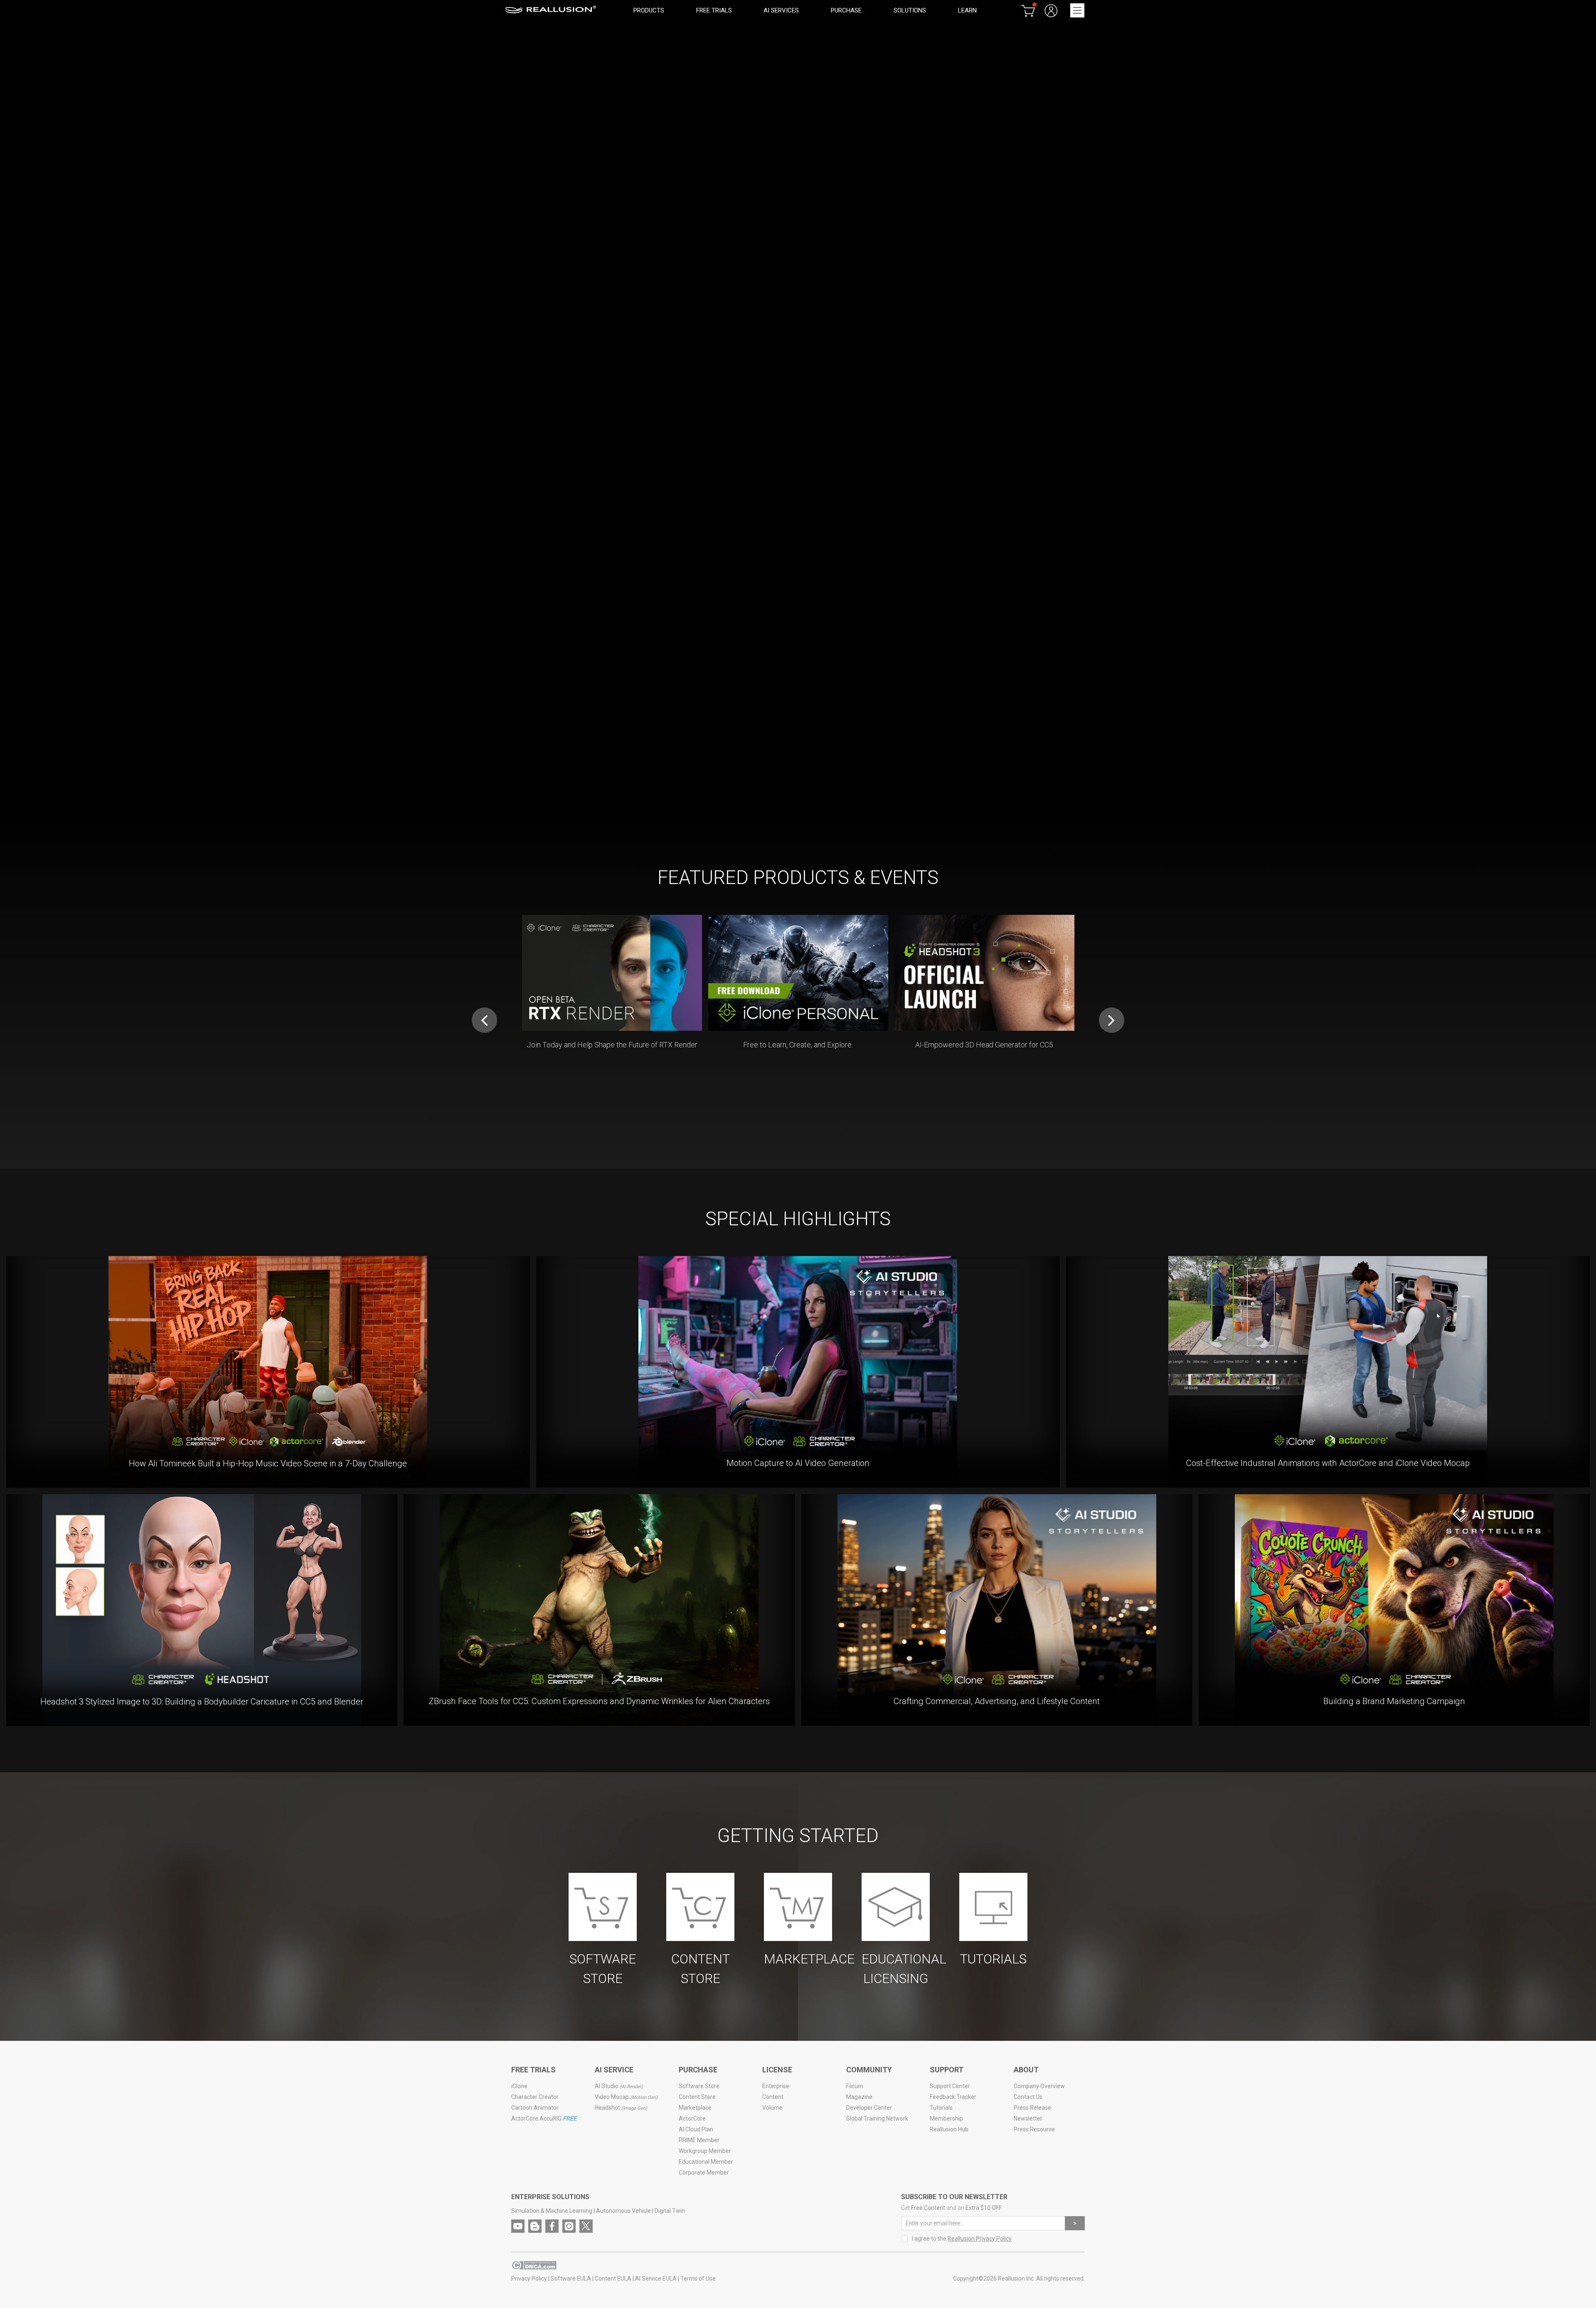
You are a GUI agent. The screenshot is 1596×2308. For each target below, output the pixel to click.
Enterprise (776, 2086)
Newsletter (1028, 2118)
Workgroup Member (705, 2151)
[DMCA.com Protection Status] (534, 2268)
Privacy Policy (529, 2278)
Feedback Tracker (953, 2097)
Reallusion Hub (949, 2129)
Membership (946, 2118)
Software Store (699, 2086)
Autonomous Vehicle (623, 2211)
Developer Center (869, 2108)
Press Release (1032, 2108)
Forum (855, 2086)
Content (773, 2097)
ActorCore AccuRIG (544, 2118)
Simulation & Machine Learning (552, 2211)
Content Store (697, 2097)
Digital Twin (670, 2211)
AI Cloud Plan (696, 2129)
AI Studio (619, 2086)
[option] (798, 399)
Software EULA (571, 2278)
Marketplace (695, 2108)
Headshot (621, 2108)
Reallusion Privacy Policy (980, 2239)
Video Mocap (626, 2097)
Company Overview (1039, 2086)
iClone (519, 2086)
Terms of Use (698, 2278)
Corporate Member (704, 2173)
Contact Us (1028, 2097)
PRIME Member (699, 2140)
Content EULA (613, 2278)
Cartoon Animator (535, 2108)
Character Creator (535, 2097)
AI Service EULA (656, 2278)
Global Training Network (877, 2118)
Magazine (859, 2097)
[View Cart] (1028, 10)
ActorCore (692, 2118)
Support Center (950, 2086)
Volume (772, 2108)
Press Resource (1034, 2129)
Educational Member (706, 2162)
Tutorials (941, 2108)
